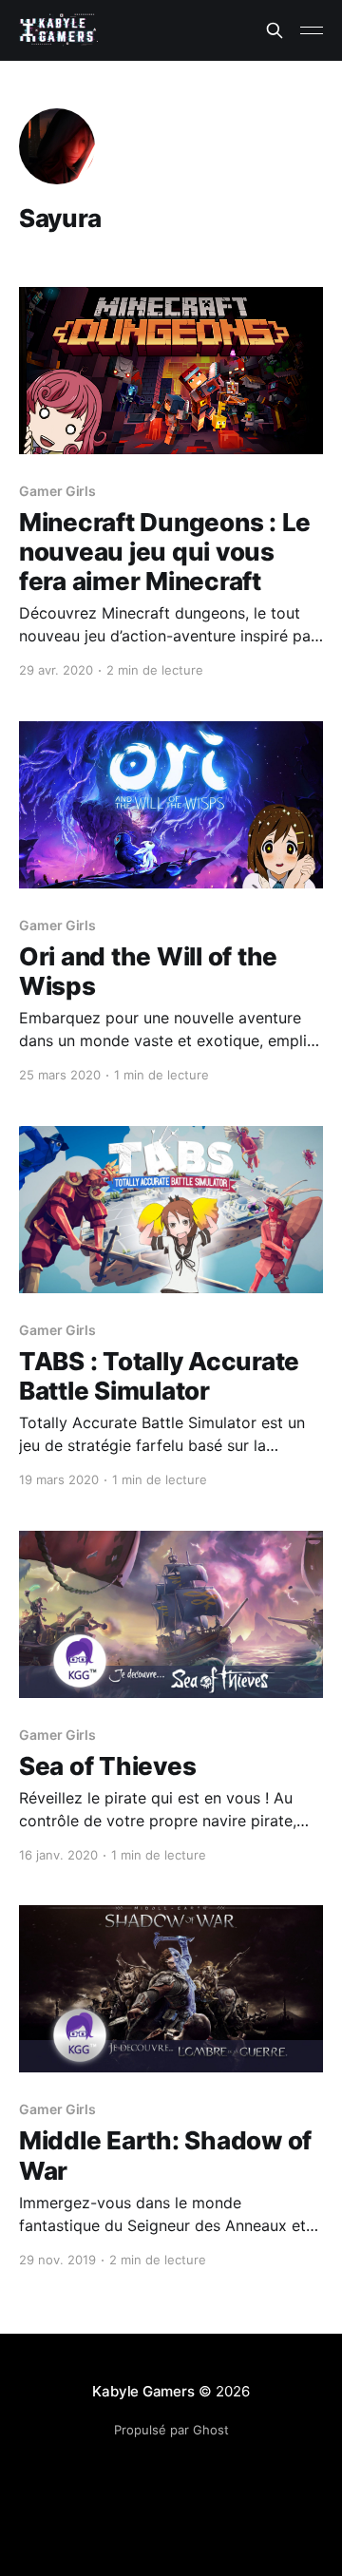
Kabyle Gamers (143, 2391)
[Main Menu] (312, 30)
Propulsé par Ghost (171, 2430)
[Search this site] (275, 30)
